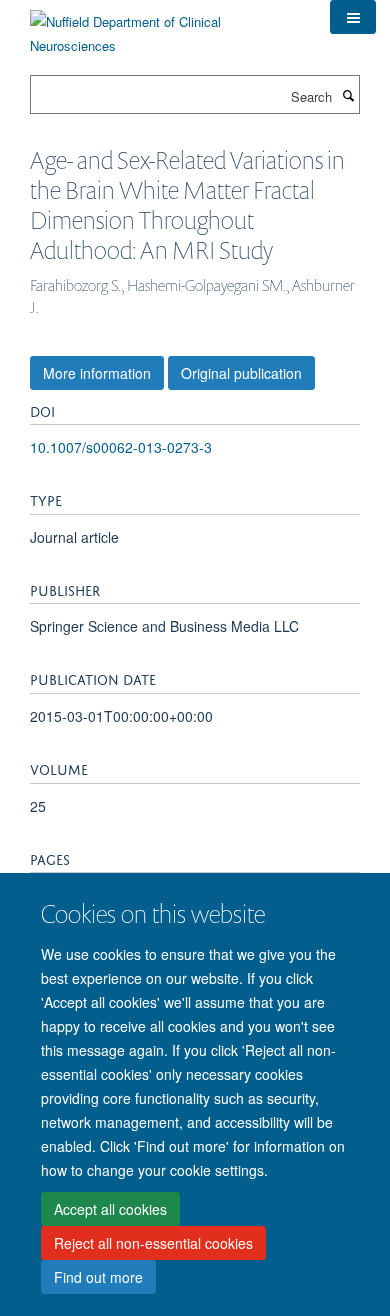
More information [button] (97, 373)
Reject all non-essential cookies (153, 1243)
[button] (353, 17)
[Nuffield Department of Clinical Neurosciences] (165, 26)
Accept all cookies (110, 1209)
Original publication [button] (241, 373)
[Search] (348, 95)
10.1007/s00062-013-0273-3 (121, 447)
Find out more (98, 1277)
